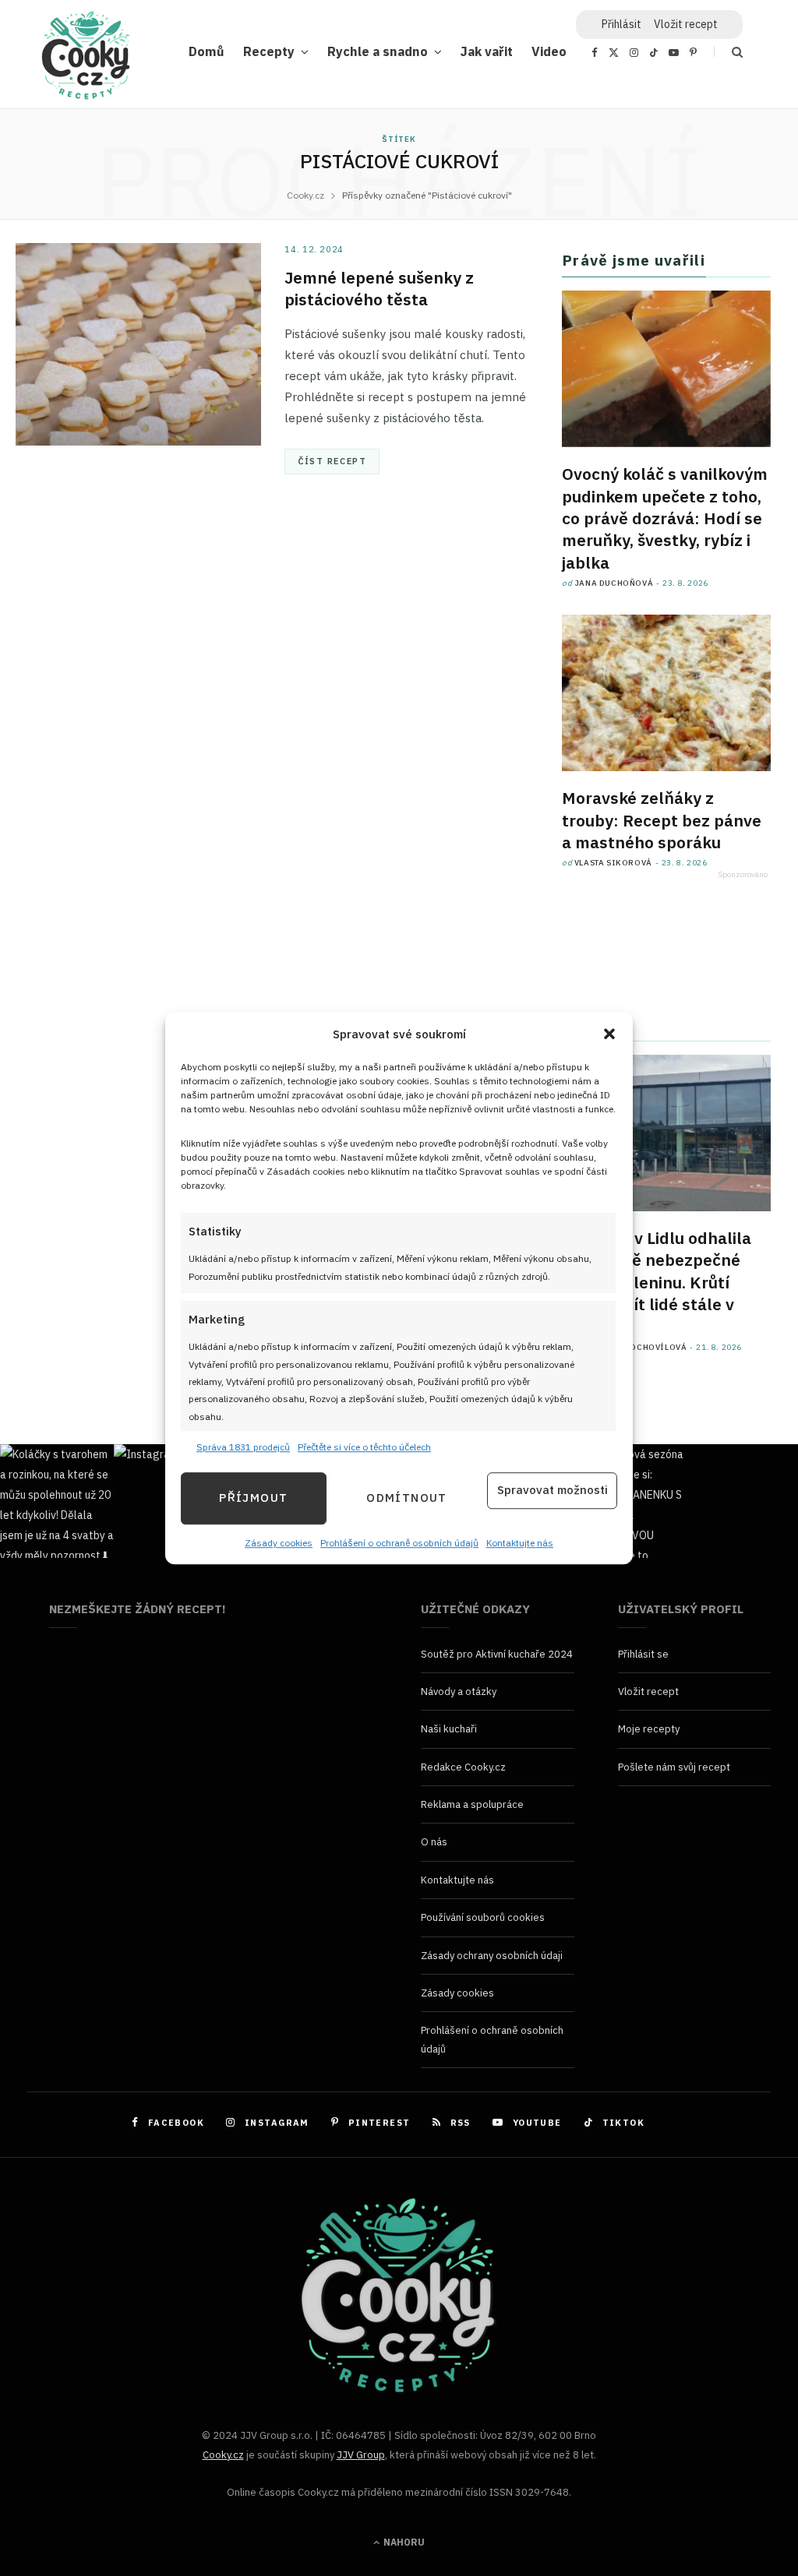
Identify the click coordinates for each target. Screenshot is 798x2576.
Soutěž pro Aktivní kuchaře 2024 (497, 1654)
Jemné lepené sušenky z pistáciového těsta (379, 288)
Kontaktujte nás (520, 1543)
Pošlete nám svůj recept (674, 1767)
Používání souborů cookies (483, 1917)
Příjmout (253, 1498)
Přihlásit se (643, 1654)
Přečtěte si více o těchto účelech (364, 1448)
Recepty (269, 51)
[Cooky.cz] (86, 59)
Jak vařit (487, 51)
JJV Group (361, 2455)
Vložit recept (686, 24)
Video (549, 51)
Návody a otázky (459, 1691)
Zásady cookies (279, 1543)
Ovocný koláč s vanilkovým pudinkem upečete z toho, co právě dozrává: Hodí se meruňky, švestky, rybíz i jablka (665, 518)
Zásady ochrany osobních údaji (492, 1956)
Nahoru (403, 2542)
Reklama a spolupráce (472, 1804)
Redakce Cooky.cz (463, 1767)
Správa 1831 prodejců (243, 1448)
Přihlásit (621, 24)
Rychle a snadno (378, 51)
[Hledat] (728, 52)
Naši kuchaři (449, 1729)
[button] (609, 1034)
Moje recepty (649, 1729)
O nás (434, 1842)
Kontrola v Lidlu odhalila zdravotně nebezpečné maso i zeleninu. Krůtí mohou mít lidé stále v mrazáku (657, 1282)
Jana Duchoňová (614, 583)
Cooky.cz (223, 2455)
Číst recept (332, 461)
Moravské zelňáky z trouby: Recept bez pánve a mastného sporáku (662, 820)
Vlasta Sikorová (613, 863)
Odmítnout (406, 1498)
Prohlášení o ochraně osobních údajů (399, 1543)
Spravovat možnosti (553, 1491)
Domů (207, 51)
